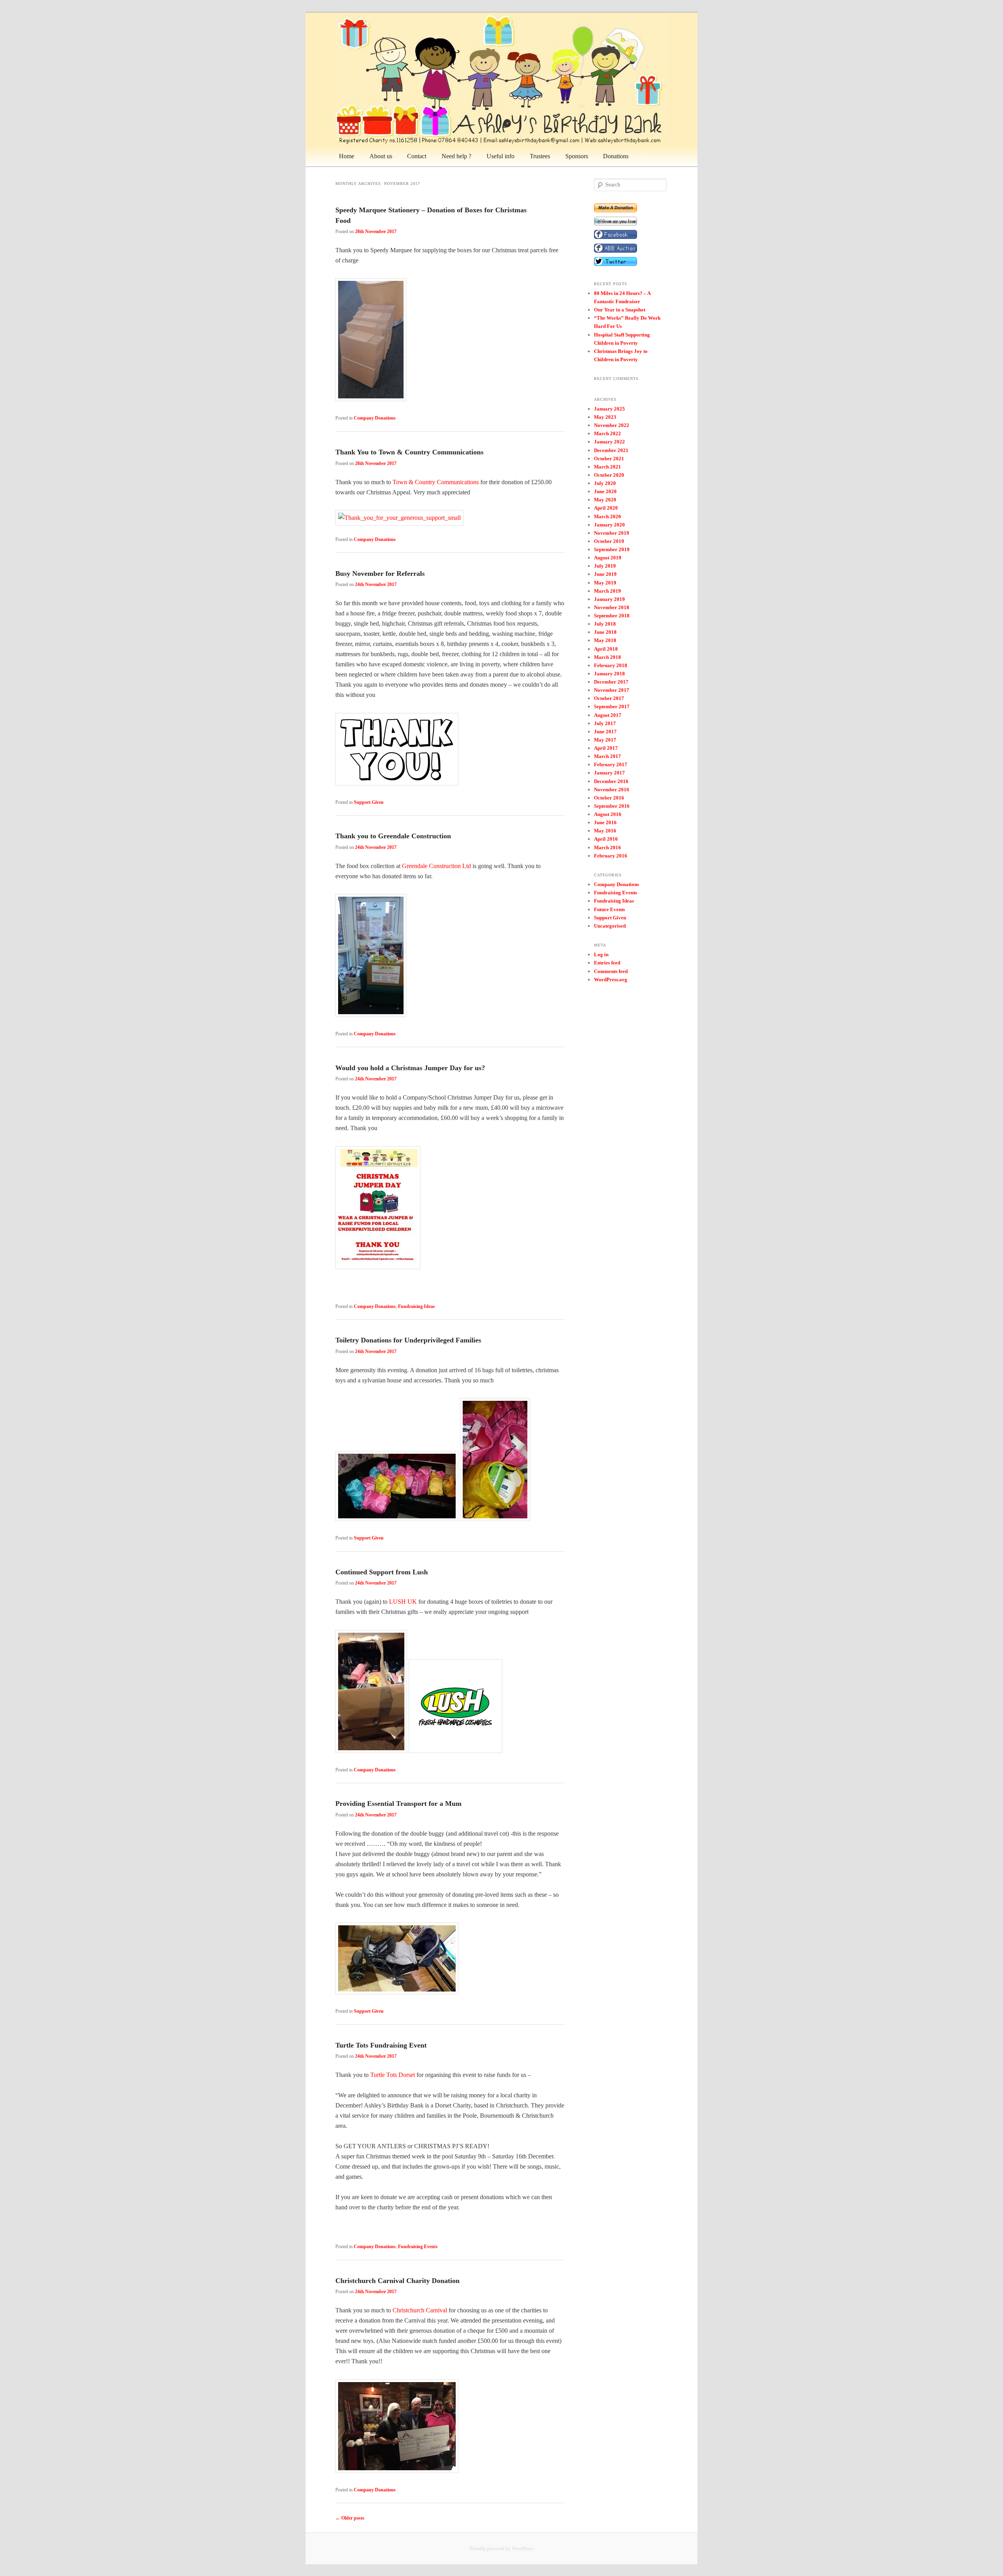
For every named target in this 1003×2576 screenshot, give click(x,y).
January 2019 (609, 599)
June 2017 (605, 732)
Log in (601, 954)
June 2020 (605, 491)
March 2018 (607, 657)
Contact (417, 156)
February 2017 (611, 764)
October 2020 (609, 475)
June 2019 (605, 574)
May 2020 (605, 500)
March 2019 (607, 591)
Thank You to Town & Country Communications (409, 452)
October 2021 (609, 459)
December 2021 (611, 450)
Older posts (350, 2518)
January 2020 (609, 525)
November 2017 (612, 690)
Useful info (501, 156)
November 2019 (612, 533)
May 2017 (605, 740)
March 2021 (607, 467)
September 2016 (612, 806)
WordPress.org (611, 980)
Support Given (369, 802)
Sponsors (577, 156)
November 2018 (612, 607)
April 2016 (606, 839)
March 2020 (607, 516)
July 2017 (605, 723)
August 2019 (608, 558)
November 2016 (612, 790)
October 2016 (609, 798)
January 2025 (609, 409)
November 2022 (612, 425)
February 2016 (611, 856)
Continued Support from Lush (382, 1572)
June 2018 (605, 632)
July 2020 (605, 483)
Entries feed (607, 963)
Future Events (609, 909)
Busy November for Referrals (380, 573)
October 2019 (609, 541)
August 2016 (608, 814)
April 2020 (606, 508)
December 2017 (611, 682)
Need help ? (456, 156)
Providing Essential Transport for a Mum (398, 1804)
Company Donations (375, 418)
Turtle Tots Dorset (393, 2075)
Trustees (540, 156)
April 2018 (606, 649)
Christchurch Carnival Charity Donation (397, 2281)
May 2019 (605, 583)
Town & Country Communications (436, 482)
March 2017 (607, 756)
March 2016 (607, 848)
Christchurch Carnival (420, 2310)
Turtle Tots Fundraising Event (381, 2045)
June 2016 (605, 822)
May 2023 (605, 417)
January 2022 (609, 442)
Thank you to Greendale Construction (393, 836)
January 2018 (609, 674)
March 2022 (607, 433)
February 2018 (611, 665)
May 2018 (605, 640)
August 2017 (608, 715)
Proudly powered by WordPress (502, 2549)
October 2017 (609, 698)
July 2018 (605, 624)
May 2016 (605, 831)
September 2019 (612, 549)
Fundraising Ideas (416, 1306)
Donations (616, 156)
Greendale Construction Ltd (436, 866)
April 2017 (606, 748)
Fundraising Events (418, 2247)
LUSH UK (403, 1602)
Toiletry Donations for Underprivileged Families (408, 1340)
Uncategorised (610, 926)
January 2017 (609, 773)
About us (381, 156)
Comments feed (611, 971)
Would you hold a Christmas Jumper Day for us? (410, 1068)
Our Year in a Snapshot (620, 310)
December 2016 (611, 781)
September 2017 (612, 706)
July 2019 (605, 566)
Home (347, 156)
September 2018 (612, 616)
